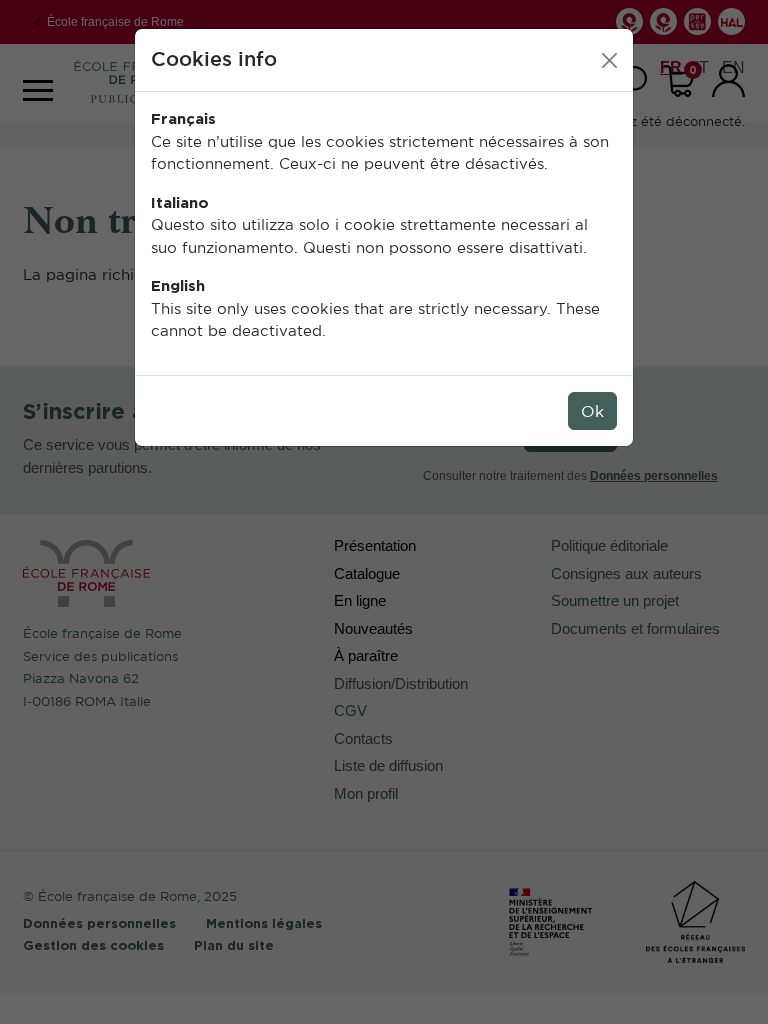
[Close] (609, 60)
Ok (592, 411)
